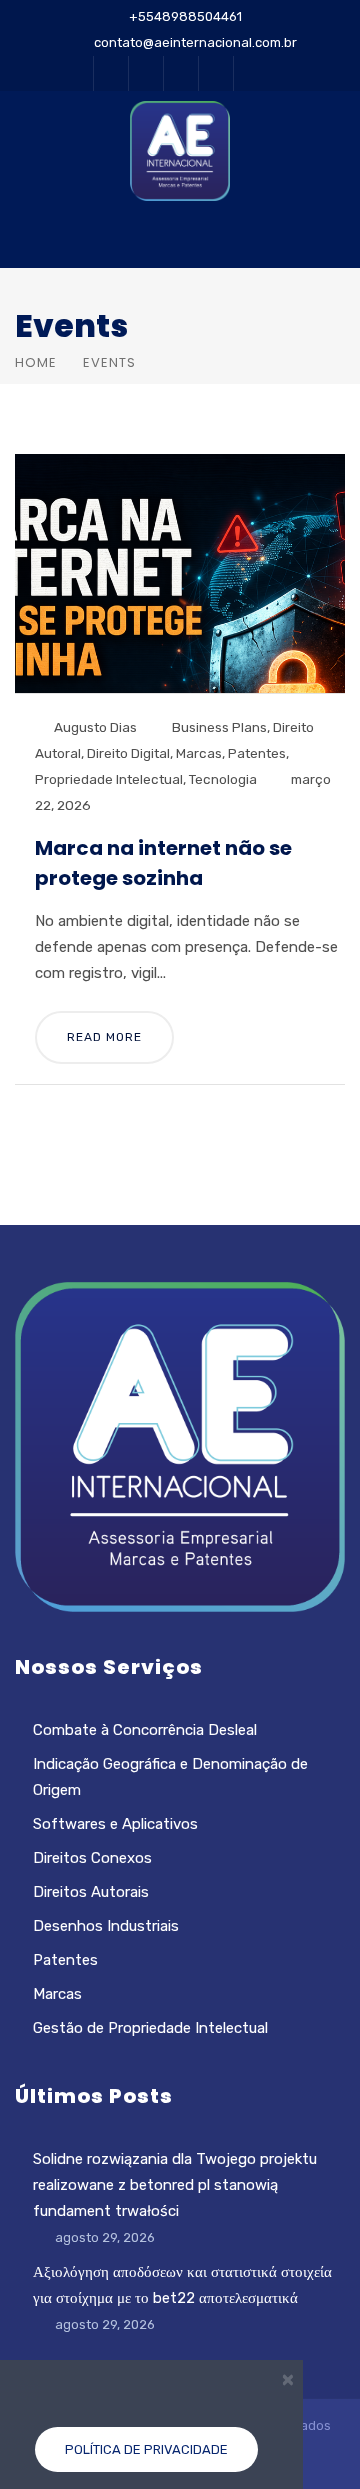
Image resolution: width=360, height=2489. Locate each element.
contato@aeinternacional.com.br (195, 42)
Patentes (257, 753)
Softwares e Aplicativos (115, 1824)
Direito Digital (128, 753)
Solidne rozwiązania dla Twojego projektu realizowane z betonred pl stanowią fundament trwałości (175, 2185)
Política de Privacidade (146, 2449)
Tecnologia (223, 779)
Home (36, 362)
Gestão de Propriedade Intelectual (150, 2028)
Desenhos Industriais (106, 1926)
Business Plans (219, 727)
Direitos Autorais (91, 1892)
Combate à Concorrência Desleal (145, 1730)
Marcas (199, 753)
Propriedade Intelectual (109, 779)
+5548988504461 (185, 16)
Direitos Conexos (92, 1858)
